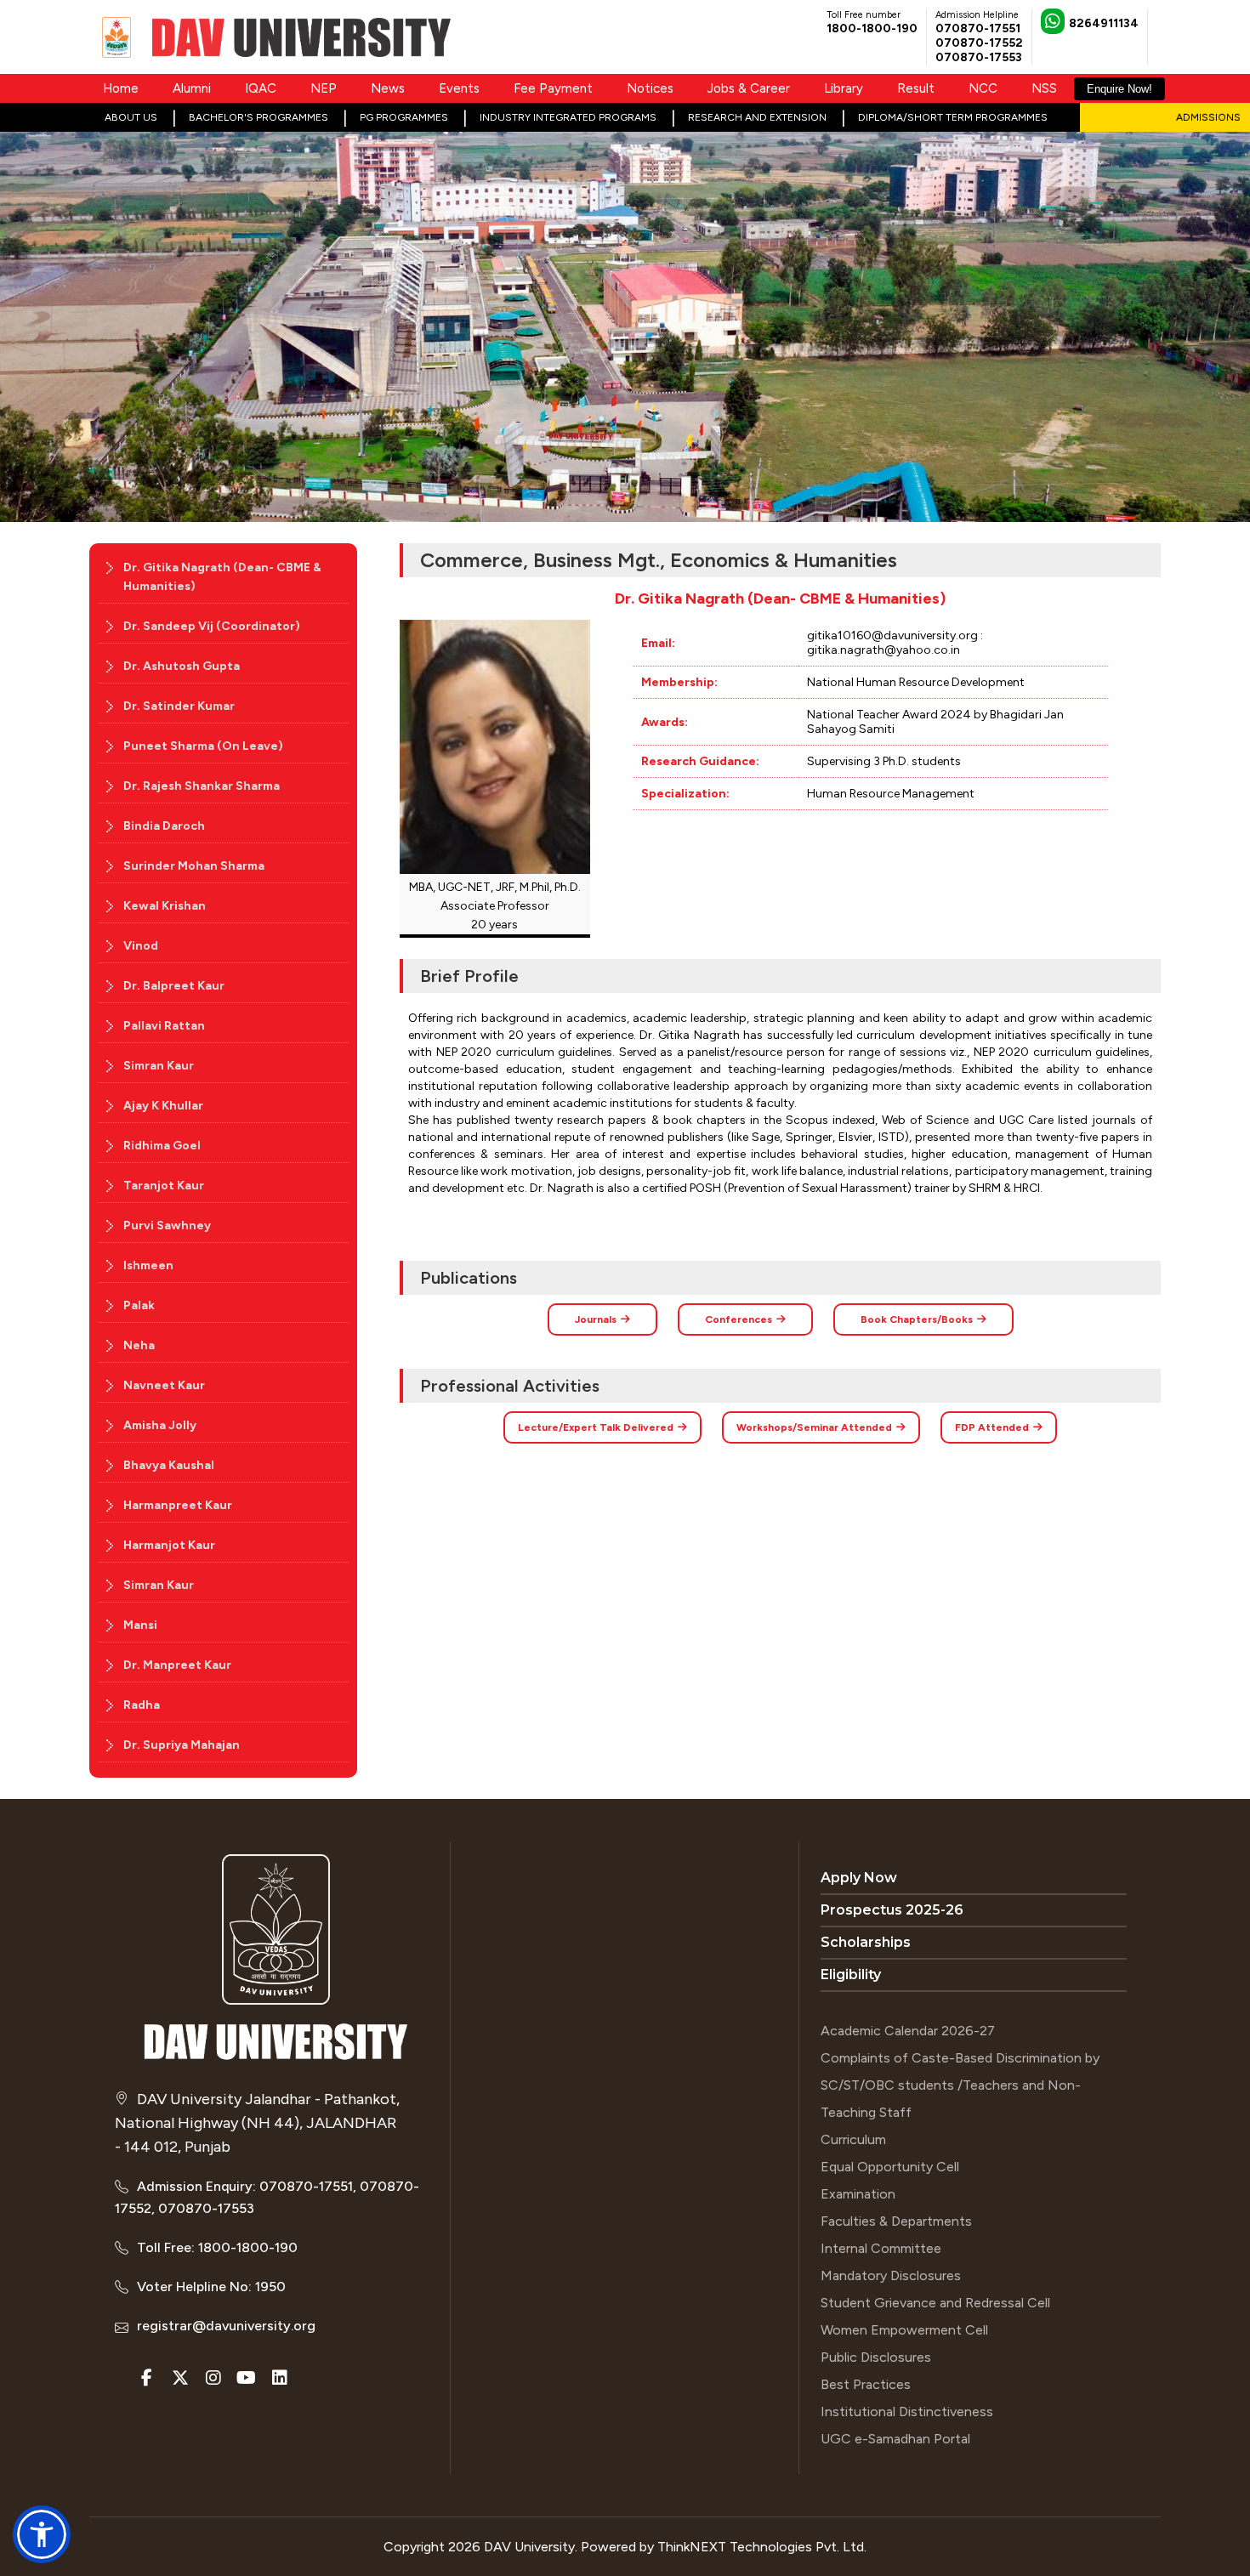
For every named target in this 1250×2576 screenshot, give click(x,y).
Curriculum (853, 2139)
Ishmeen (148, 1265)
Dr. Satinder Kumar (179, 706)
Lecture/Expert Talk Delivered (596, 1427)
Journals (596, 1319)
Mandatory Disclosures (891, 2275)
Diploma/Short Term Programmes (953, 117)
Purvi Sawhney (167, 1226)
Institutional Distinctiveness (907, 2411)
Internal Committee (881, 2248)
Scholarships (866, 1942)
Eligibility (851, 1975)
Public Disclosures (876, 2357)
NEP (324, 88)
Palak (139, 1305)
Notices (650, 88)
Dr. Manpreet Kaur (177, 1665)
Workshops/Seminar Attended (814, 1427)
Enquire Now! (1119, 89)
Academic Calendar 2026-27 (908, 2031)
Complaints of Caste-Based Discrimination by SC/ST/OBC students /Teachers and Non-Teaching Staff (960, 2085)
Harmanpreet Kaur (178, 1505)
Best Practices (866, 2384)
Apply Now (859, 1878)
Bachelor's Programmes (259, 117)
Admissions (1208, 117)
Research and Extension (757, 117)
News (388, 88)
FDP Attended (992, 1427)
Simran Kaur (159, 1066)
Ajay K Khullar (163, 1106)
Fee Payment (553, 88)
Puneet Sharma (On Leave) (203, 746)
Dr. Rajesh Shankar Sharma (202, 786)
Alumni (192, 88)
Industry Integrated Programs (568, 117)
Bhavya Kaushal (169, 1465)
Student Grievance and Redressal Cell (935, 2303)
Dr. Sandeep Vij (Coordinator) (212, 626)
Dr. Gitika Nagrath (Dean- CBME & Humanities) (222, 577)
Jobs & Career (749, 88)
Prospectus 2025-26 (892, 1910)
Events (459, 88)
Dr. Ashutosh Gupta (182, 666)
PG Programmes (404, 117)
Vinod (141, 946)
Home (121, 88)
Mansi (140, 1625)
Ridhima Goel (162, 1146)
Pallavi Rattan (164, 1026)
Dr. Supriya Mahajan (182, 1745)
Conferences (739, 1319)
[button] (42, 2534)
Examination (858, 2194)
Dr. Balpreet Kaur (174, 986)
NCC (983, 88)
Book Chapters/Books (917, 1319)
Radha (142, 1705)
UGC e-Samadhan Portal (895, 2439)
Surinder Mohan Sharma (194, 866)
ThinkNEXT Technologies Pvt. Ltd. (762, 2547)
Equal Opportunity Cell (890, 2167)
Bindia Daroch (164, 826)
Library (844, 88)
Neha (139, 1345)
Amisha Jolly (160, 1425)
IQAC (261, 88)
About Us (131, 117)
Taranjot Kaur (164, 1186)
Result (916, 88)
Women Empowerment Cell (904, 2330)
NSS (1044, 88)
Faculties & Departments (896, 2221)
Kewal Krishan (165, 906)
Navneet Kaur (164, 1385)
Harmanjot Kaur (169, 1545)
